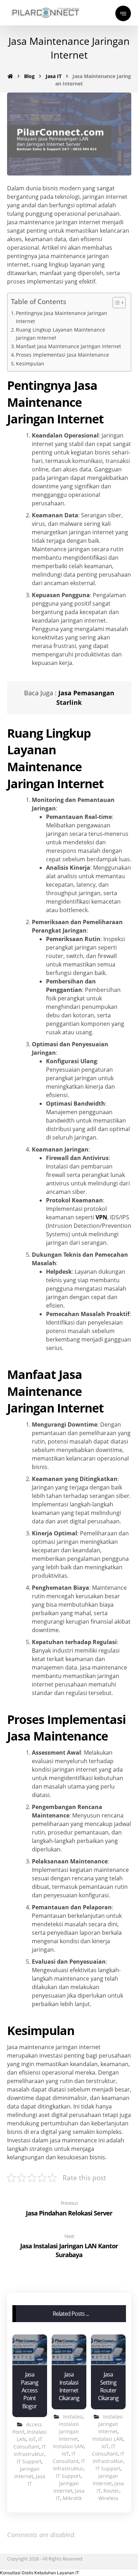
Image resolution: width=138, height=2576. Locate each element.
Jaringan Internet (27, 2473)
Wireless (108, 2498)
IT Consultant (28, 2443)
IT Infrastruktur (30, 2450)
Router (111, 2491)
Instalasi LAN (68, 2446)
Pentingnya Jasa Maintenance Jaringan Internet (62, 317)
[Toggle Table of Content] (116, 303)
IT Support (29, 2461)
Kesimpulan (30, 364)
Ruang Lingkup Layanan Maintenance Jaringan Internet (61, 334)
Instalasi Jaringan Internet (69, 2431)
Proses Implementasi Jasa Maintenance (62, 355)
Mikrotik (72, 2498)
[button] (40, 2573)
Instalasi (73, 2417)
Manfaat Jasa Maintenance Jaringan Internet (68, 346)
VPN (101, 1217)
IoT (32, 2439)
